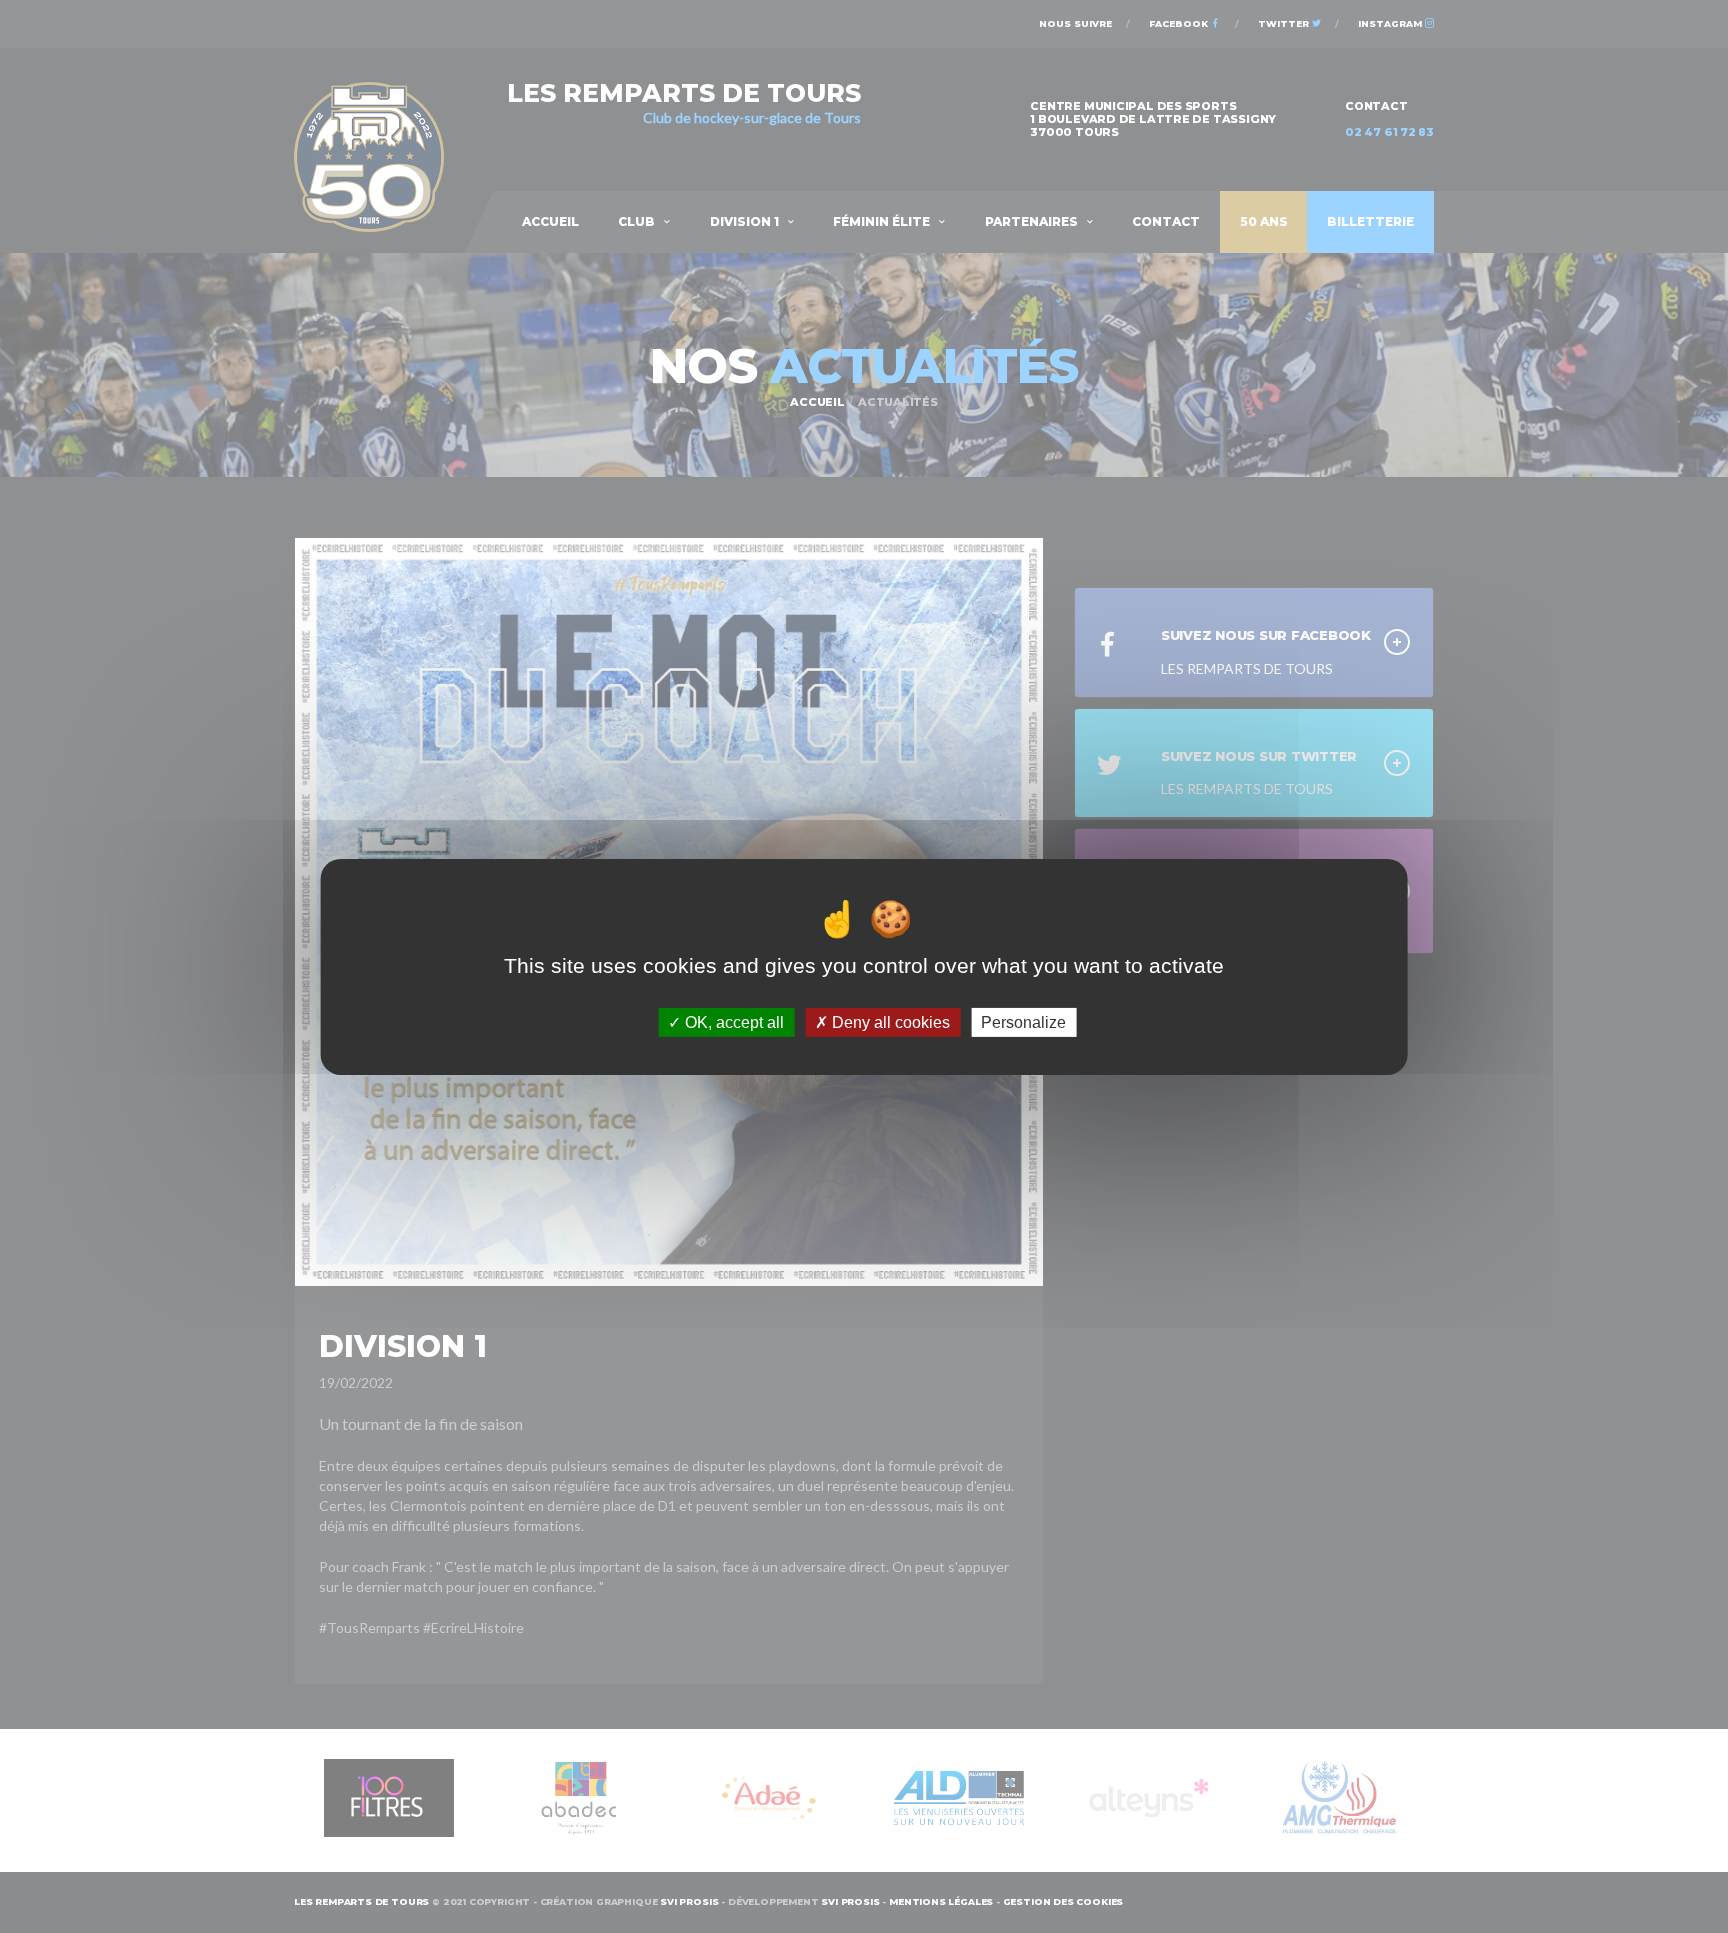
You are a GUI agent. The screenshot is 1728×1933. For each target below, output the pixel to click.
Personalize (1023, 1021)
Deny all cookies (889, 1021)
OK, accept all (732, 1021)
